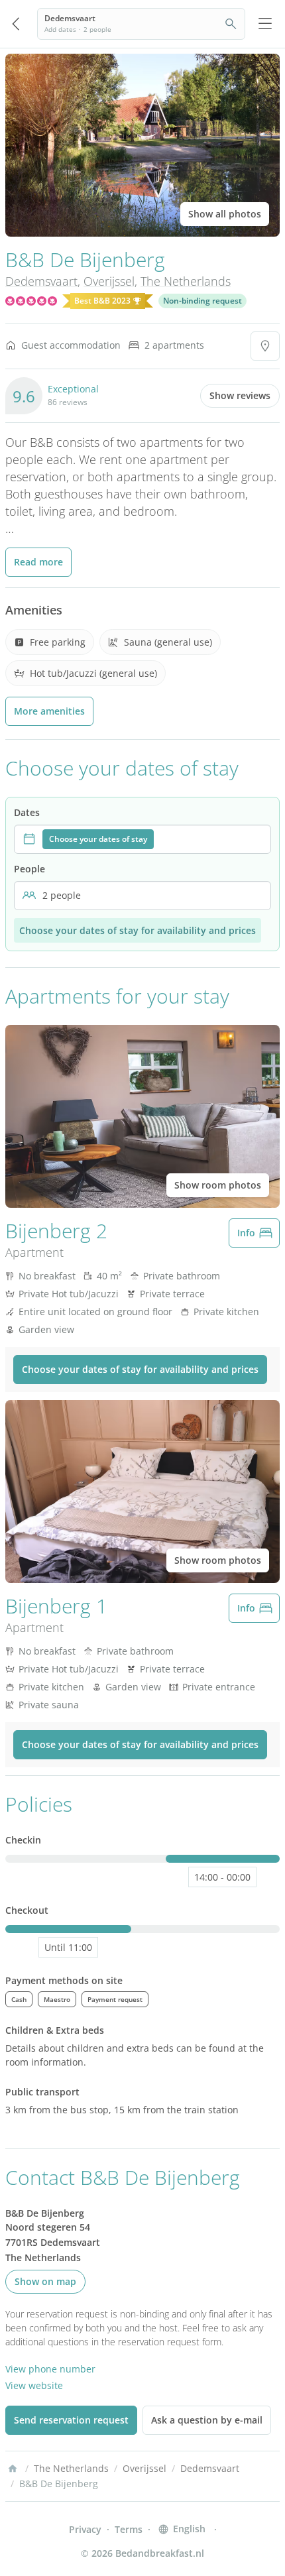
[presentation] (142, 839)
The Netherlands (186, 281)
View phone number (50, 2369)
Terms (129, 2529)
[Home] (13, 2469)
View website (34, 2385)
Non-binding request (202, 301)
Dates (27, 812)
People (29, 869)
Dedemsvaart (41, 281)
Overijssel (109, 281)
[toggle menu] (265, 24)
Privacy (85, 2529)
